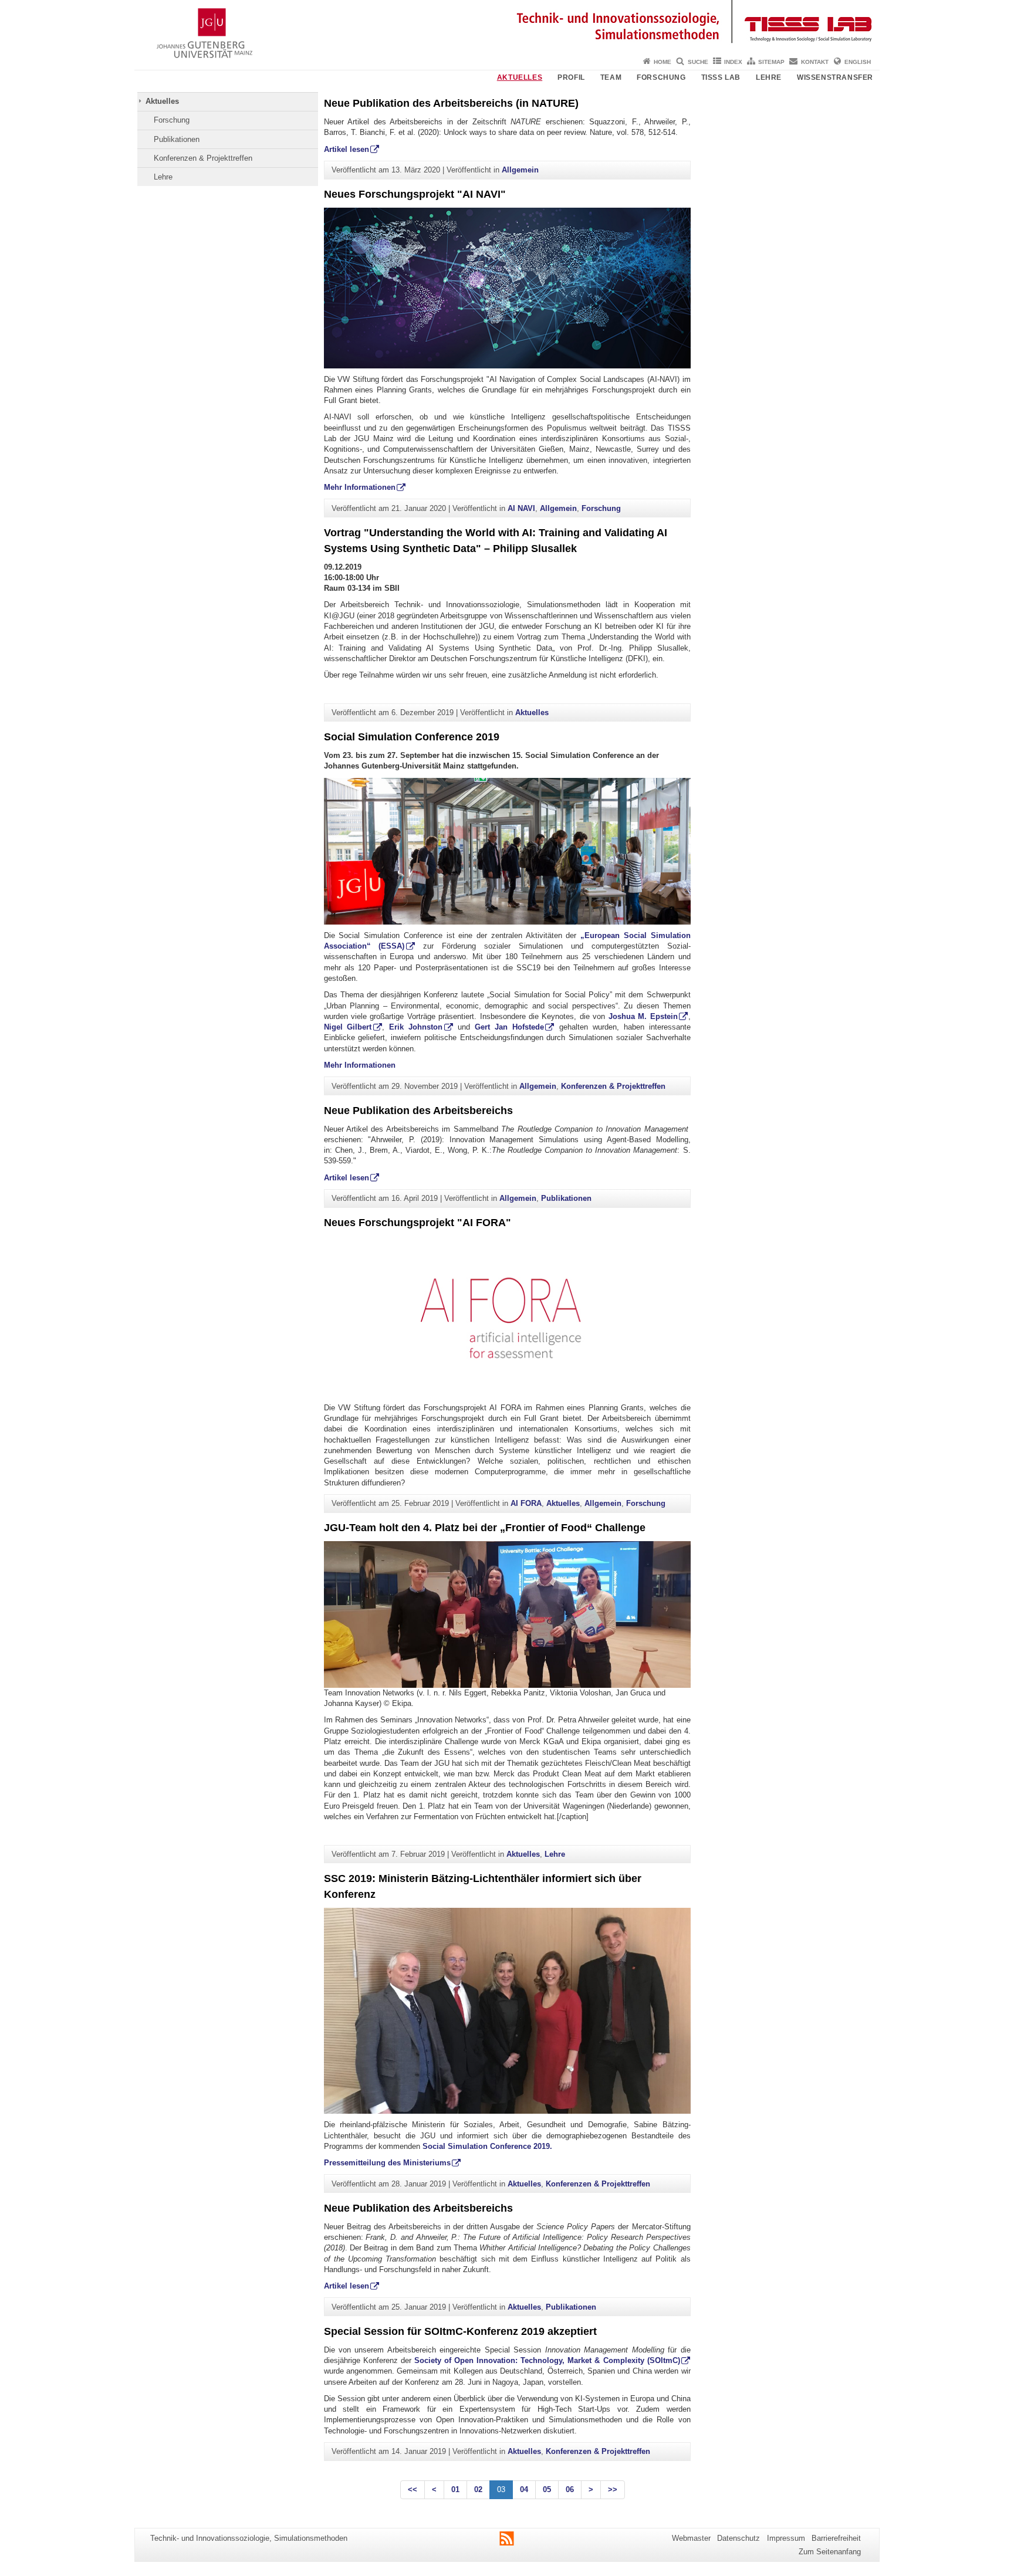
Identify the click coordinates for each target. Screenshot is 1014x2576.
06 (570, 2489)
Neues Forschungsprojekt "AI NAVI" (415, 194)
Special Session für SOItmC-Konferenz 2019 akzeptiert (460, 2331)
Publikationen (177, 139)
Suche (698, 62)
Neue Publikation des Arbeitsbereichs (418, 1111)
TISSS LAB (721, 77)
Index (733, 62)
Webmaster (691, 2538)
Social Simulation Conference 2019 (412, 737)
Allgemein (520, 170)
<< (413, 2489)
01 (455, 2489)
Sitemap (771, 62)
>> (613, 2489)
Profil (571, 77)
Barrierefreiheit (836, 2538)
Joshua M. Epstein (643, 1016)
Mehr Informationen (360, 487)
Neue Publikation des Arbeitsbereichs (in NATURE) (451, 103)
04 (524, 2489)
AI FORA (526, 1503)
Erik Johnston (416, 1027)
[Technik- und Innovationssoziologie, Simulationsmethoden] (507, 26)
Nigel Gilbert (348, 1027)
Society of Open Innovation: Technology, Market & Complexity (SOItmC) (547, 2360)
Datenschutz (738, 2538)
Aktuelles (520, 77)
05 (547, 2489)
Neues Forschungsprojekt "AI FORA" (418, 1223)
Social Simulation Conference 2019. (487, 2146)
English (858, 62)
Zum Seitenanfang (830, 2552)
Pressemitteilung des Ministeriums (387, 2163)
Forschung (661, 77)
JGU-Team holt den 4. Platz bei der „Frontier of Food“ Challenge (485, 1528)
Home (663, 62)
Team (611, 77)
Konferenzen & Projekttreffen (203, 158)
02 (478, 2489)
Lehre (769, 77)
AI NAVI (521, 508)
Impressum (786, 2538)
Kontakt (815, 62)
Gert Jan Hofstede (509, 1027)
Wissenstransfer (835, 77)
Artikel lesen (347, 149)
